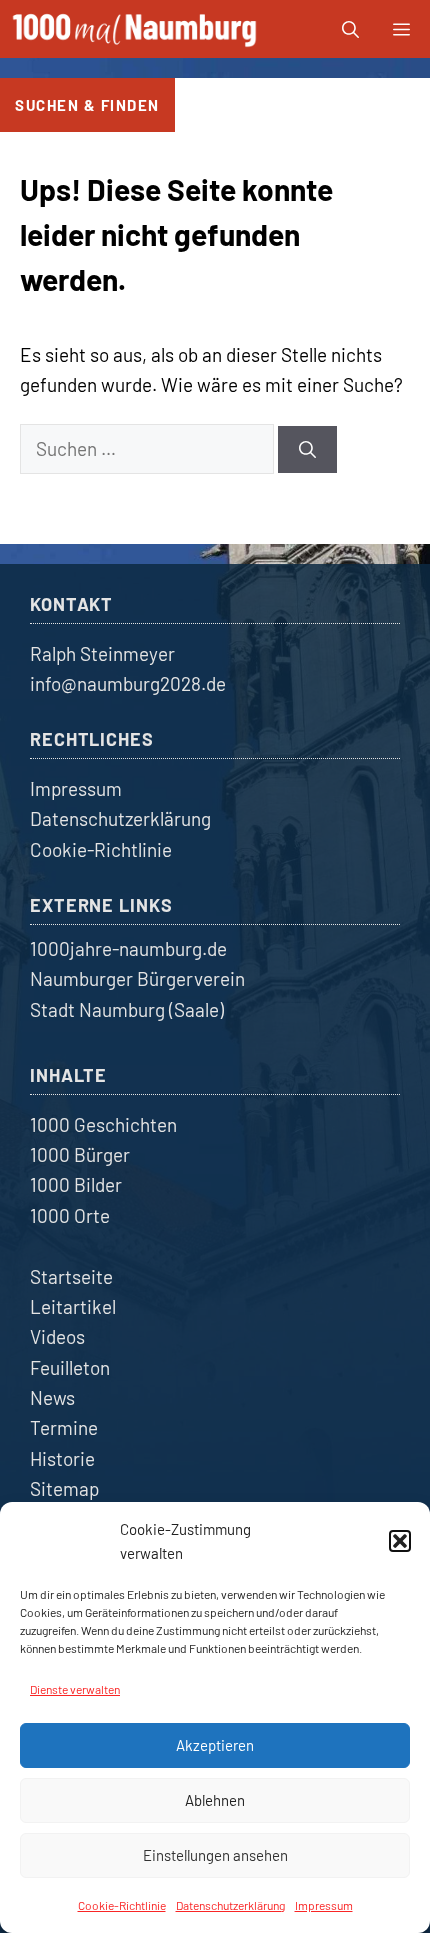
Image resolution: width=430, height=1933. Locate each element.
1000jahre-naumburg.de (128, 948)
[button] (400, 1541)
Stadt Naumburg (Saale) (127, 1009)
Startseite (71, 1276)
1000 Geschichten (103, 1124)
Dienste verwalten (75, 1689)
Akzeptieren (215, 1745)
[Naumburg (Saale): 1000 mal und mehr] (136, 29)
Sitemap (64, 1488)
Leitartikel (73, 1306)
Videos (57, 1336)
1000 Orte (70, 1215)
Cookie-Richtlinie (122, 1905)
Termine (64, 1427)
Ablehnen (215, 1800)
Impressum (324, 1905)
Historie (62, 1458)
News (52, 1397)
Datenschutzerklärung (230, 1905)
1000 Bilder (76, 1184)
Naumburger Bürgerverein (137, 978)
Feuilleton (70, 1367)
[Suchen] (307, 450)
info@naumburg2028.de (128, 683)
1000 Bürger (80, 1154)
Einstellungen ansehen (215, 1855)
